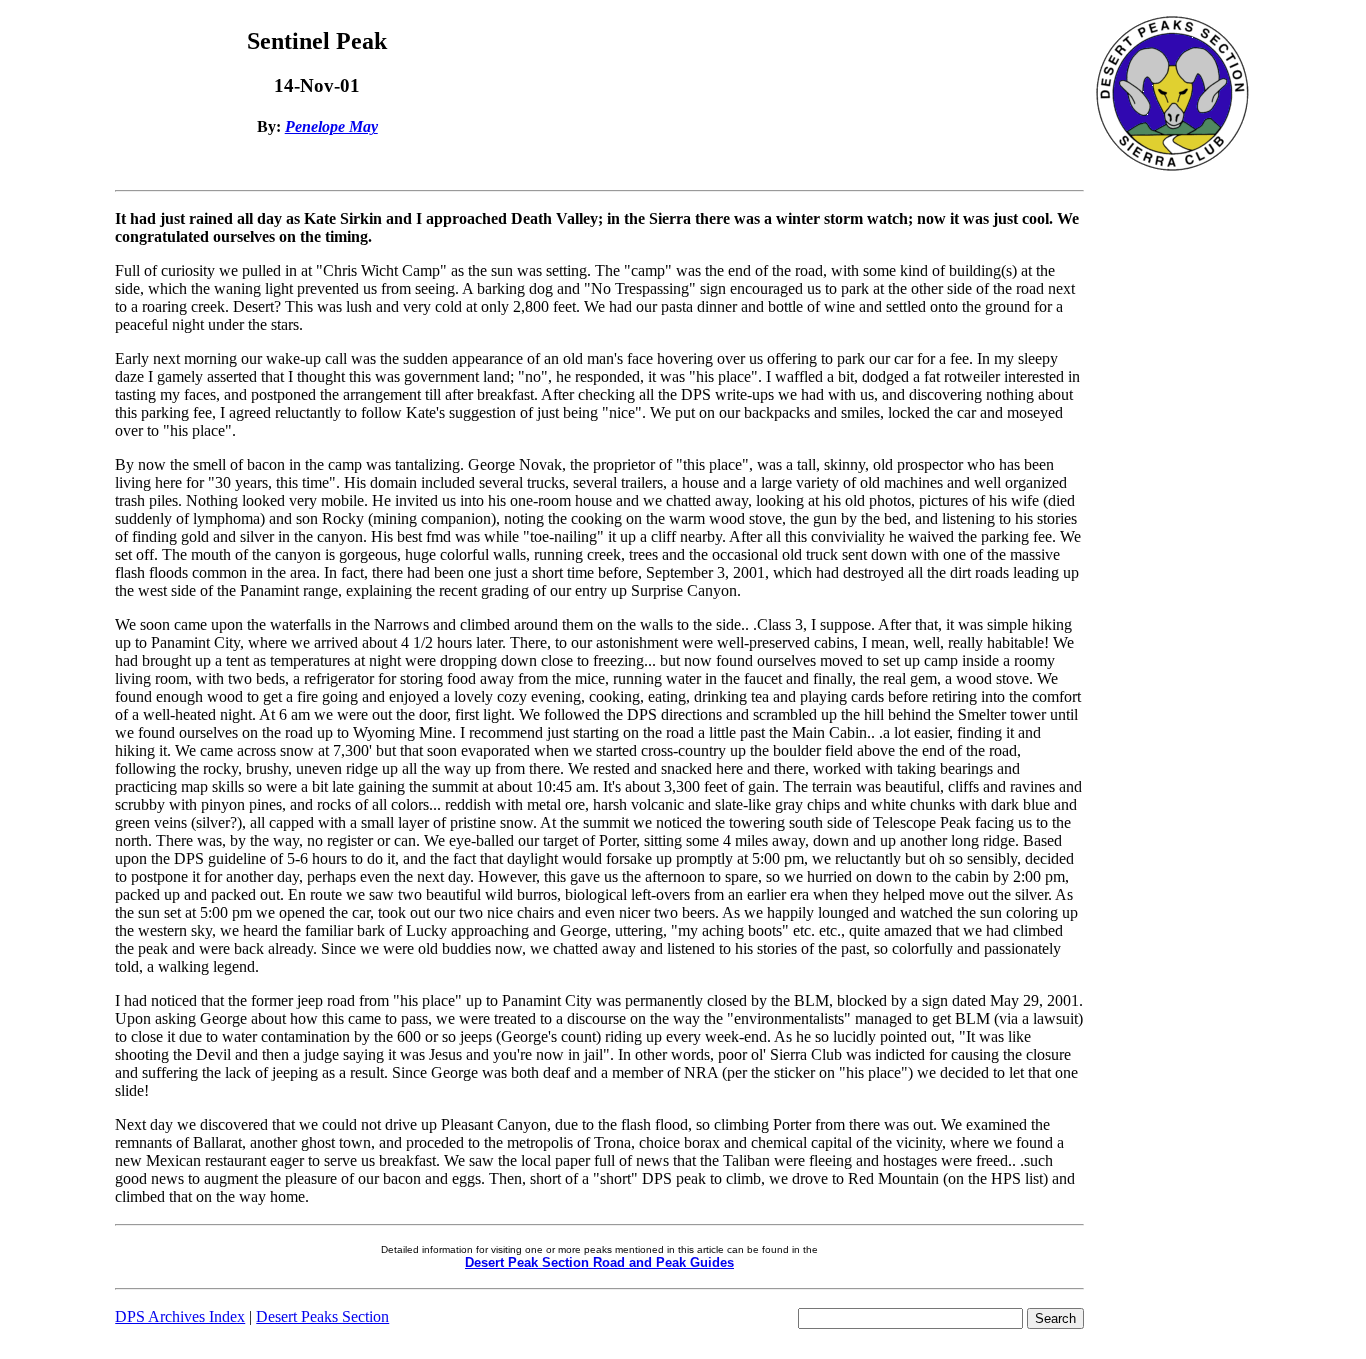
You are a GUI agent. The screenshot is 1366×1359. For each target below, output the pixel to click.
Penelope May (331, 126)
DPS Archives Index (180, 1316)
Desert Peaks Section (322, 1316)
